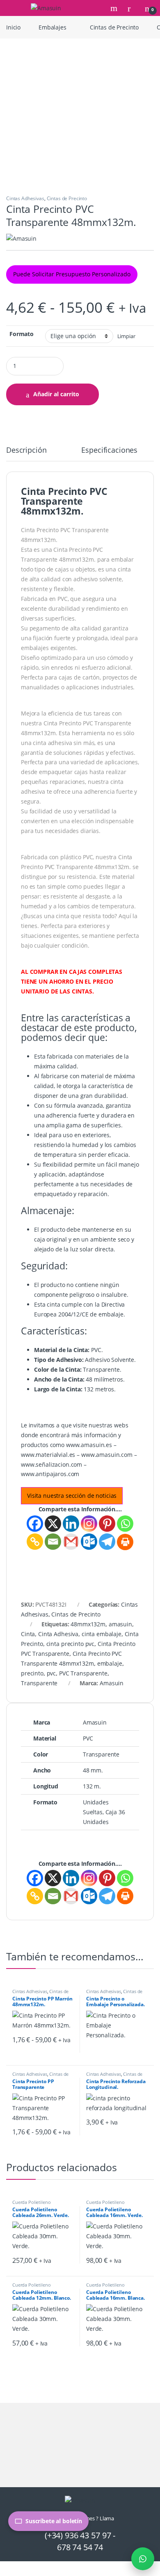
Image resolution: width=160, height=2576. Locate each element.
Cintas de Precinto (114, 27)
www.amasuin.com (107, 1455)
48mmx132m (88, 1624)
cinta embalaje (102, 1634)
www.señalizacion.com (51, 1464)
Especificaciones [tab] (109, 450)
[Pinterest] (107, 1524)
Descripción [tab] (26, 450)
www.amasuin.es (89, 1445)
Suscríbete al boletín (54, 2521)
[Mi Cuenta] (132, 8)
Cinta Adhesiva (58, 1634)
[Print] (125, 1542)
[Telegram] (107, 1542)
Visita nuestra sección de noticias (72, 1496)
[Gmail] (71, 1542)
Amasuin (112, 1683)
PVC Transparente (83, 1673)
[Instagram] (89, 1524)
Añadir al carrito (56, 394)
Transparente (39, 1683)
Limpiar (126, 336)
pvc (51, 1673)
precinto (32, 1673)
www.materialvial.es (48, 1455)
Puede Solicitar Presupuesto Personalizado (72, 274)
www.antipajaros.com (50, 1474)
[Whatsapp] (125, 1524)
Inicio (13, 27)
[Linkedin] (71, 1524)
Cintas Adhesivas (25, 198)
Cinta (28, 1634)
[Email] (53, 1542)
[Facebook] (35, 1524)
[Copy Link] (35, 1542)
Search (115, 8)
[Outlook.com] (89, 1542)
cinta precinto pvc (70, 1644)
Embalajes (53, 27)
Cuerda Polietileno (31, 2202)
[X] (53, 1524)
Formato (22, 334)
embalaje (110, 1663)
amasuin (120, 1624)
